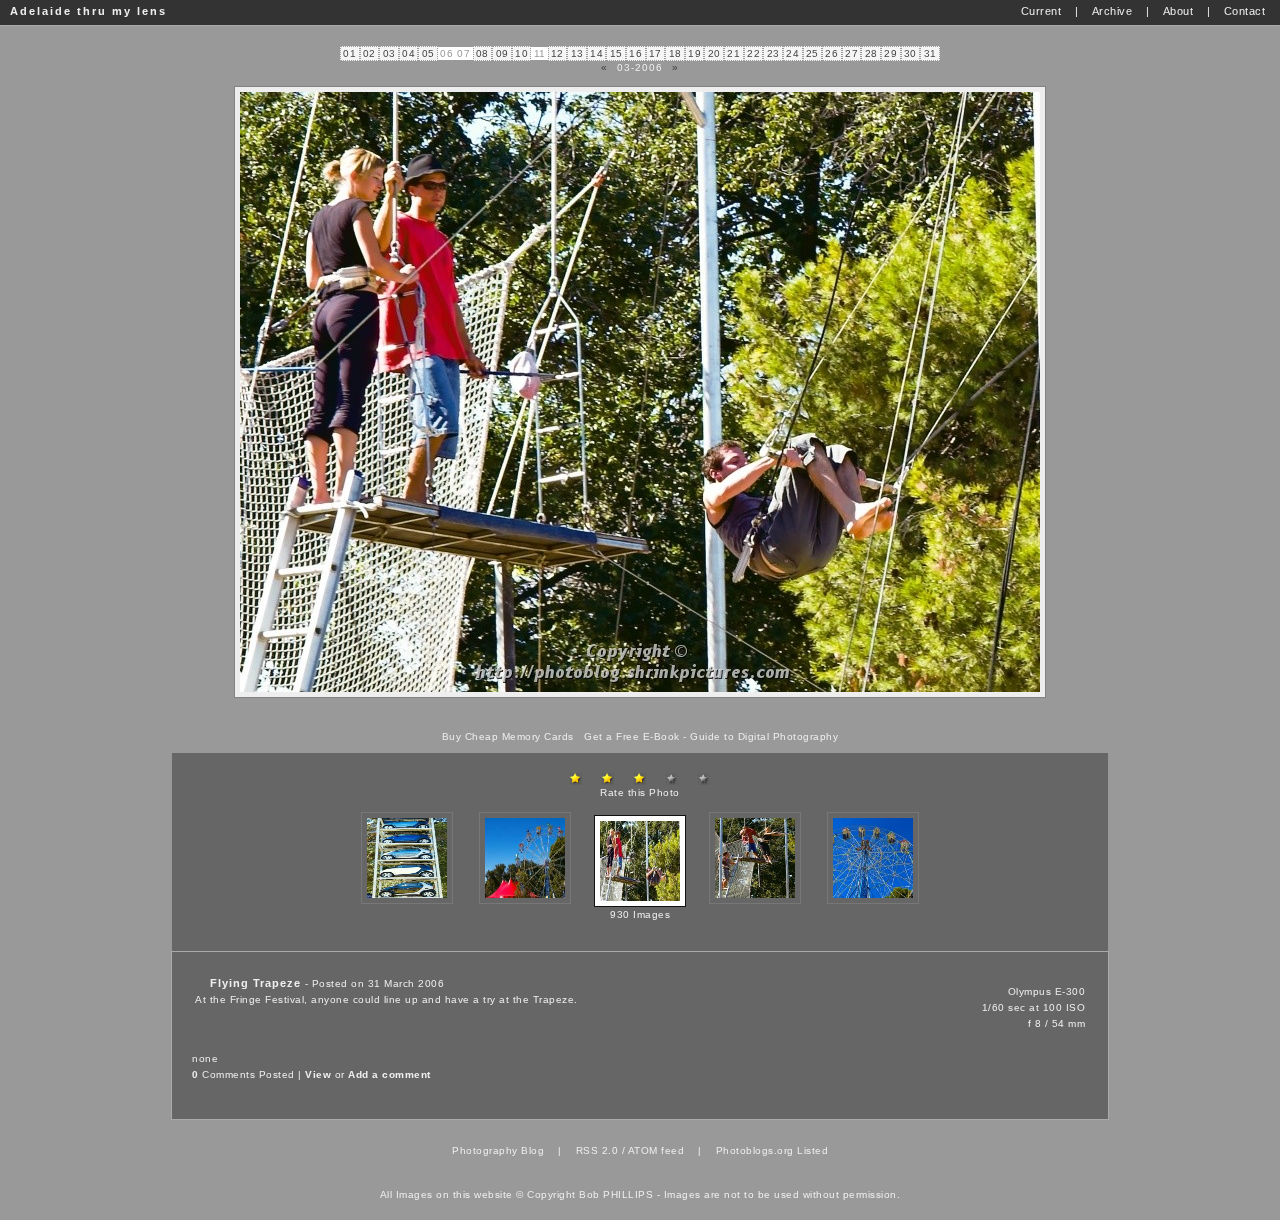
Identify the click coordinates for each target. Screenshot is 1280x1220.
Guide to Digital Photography (764, 736)
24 (792, 53)
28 (871, 53)
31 (930, 53)
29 (890, 53)
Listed (812, 1150)
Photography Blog (498, 1150)
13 (577, 53)
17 (655, 53)
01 (349, 53)
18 (675, 53)
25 (812, 53)
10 (521, 53)
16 (635, 53)
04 (408, 53)
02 (369, 53)
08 (482, 53)
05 (428, 53)
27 (851, 53)
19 (694, 53)
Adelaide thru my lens (88, 11)
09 (502, 53)
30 (910, 53)
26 (831, 53)
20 (714, 53)
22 (753, 53)
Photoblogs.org (755, 1150)
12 (557, 53)
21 (733, 53)
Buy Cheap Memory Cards (508, 736)
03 (389, 53)
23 (773, 53)
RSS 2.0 (597, 1150)
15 (616, 53)
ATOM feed (656, 1150)
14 (596, 53)
